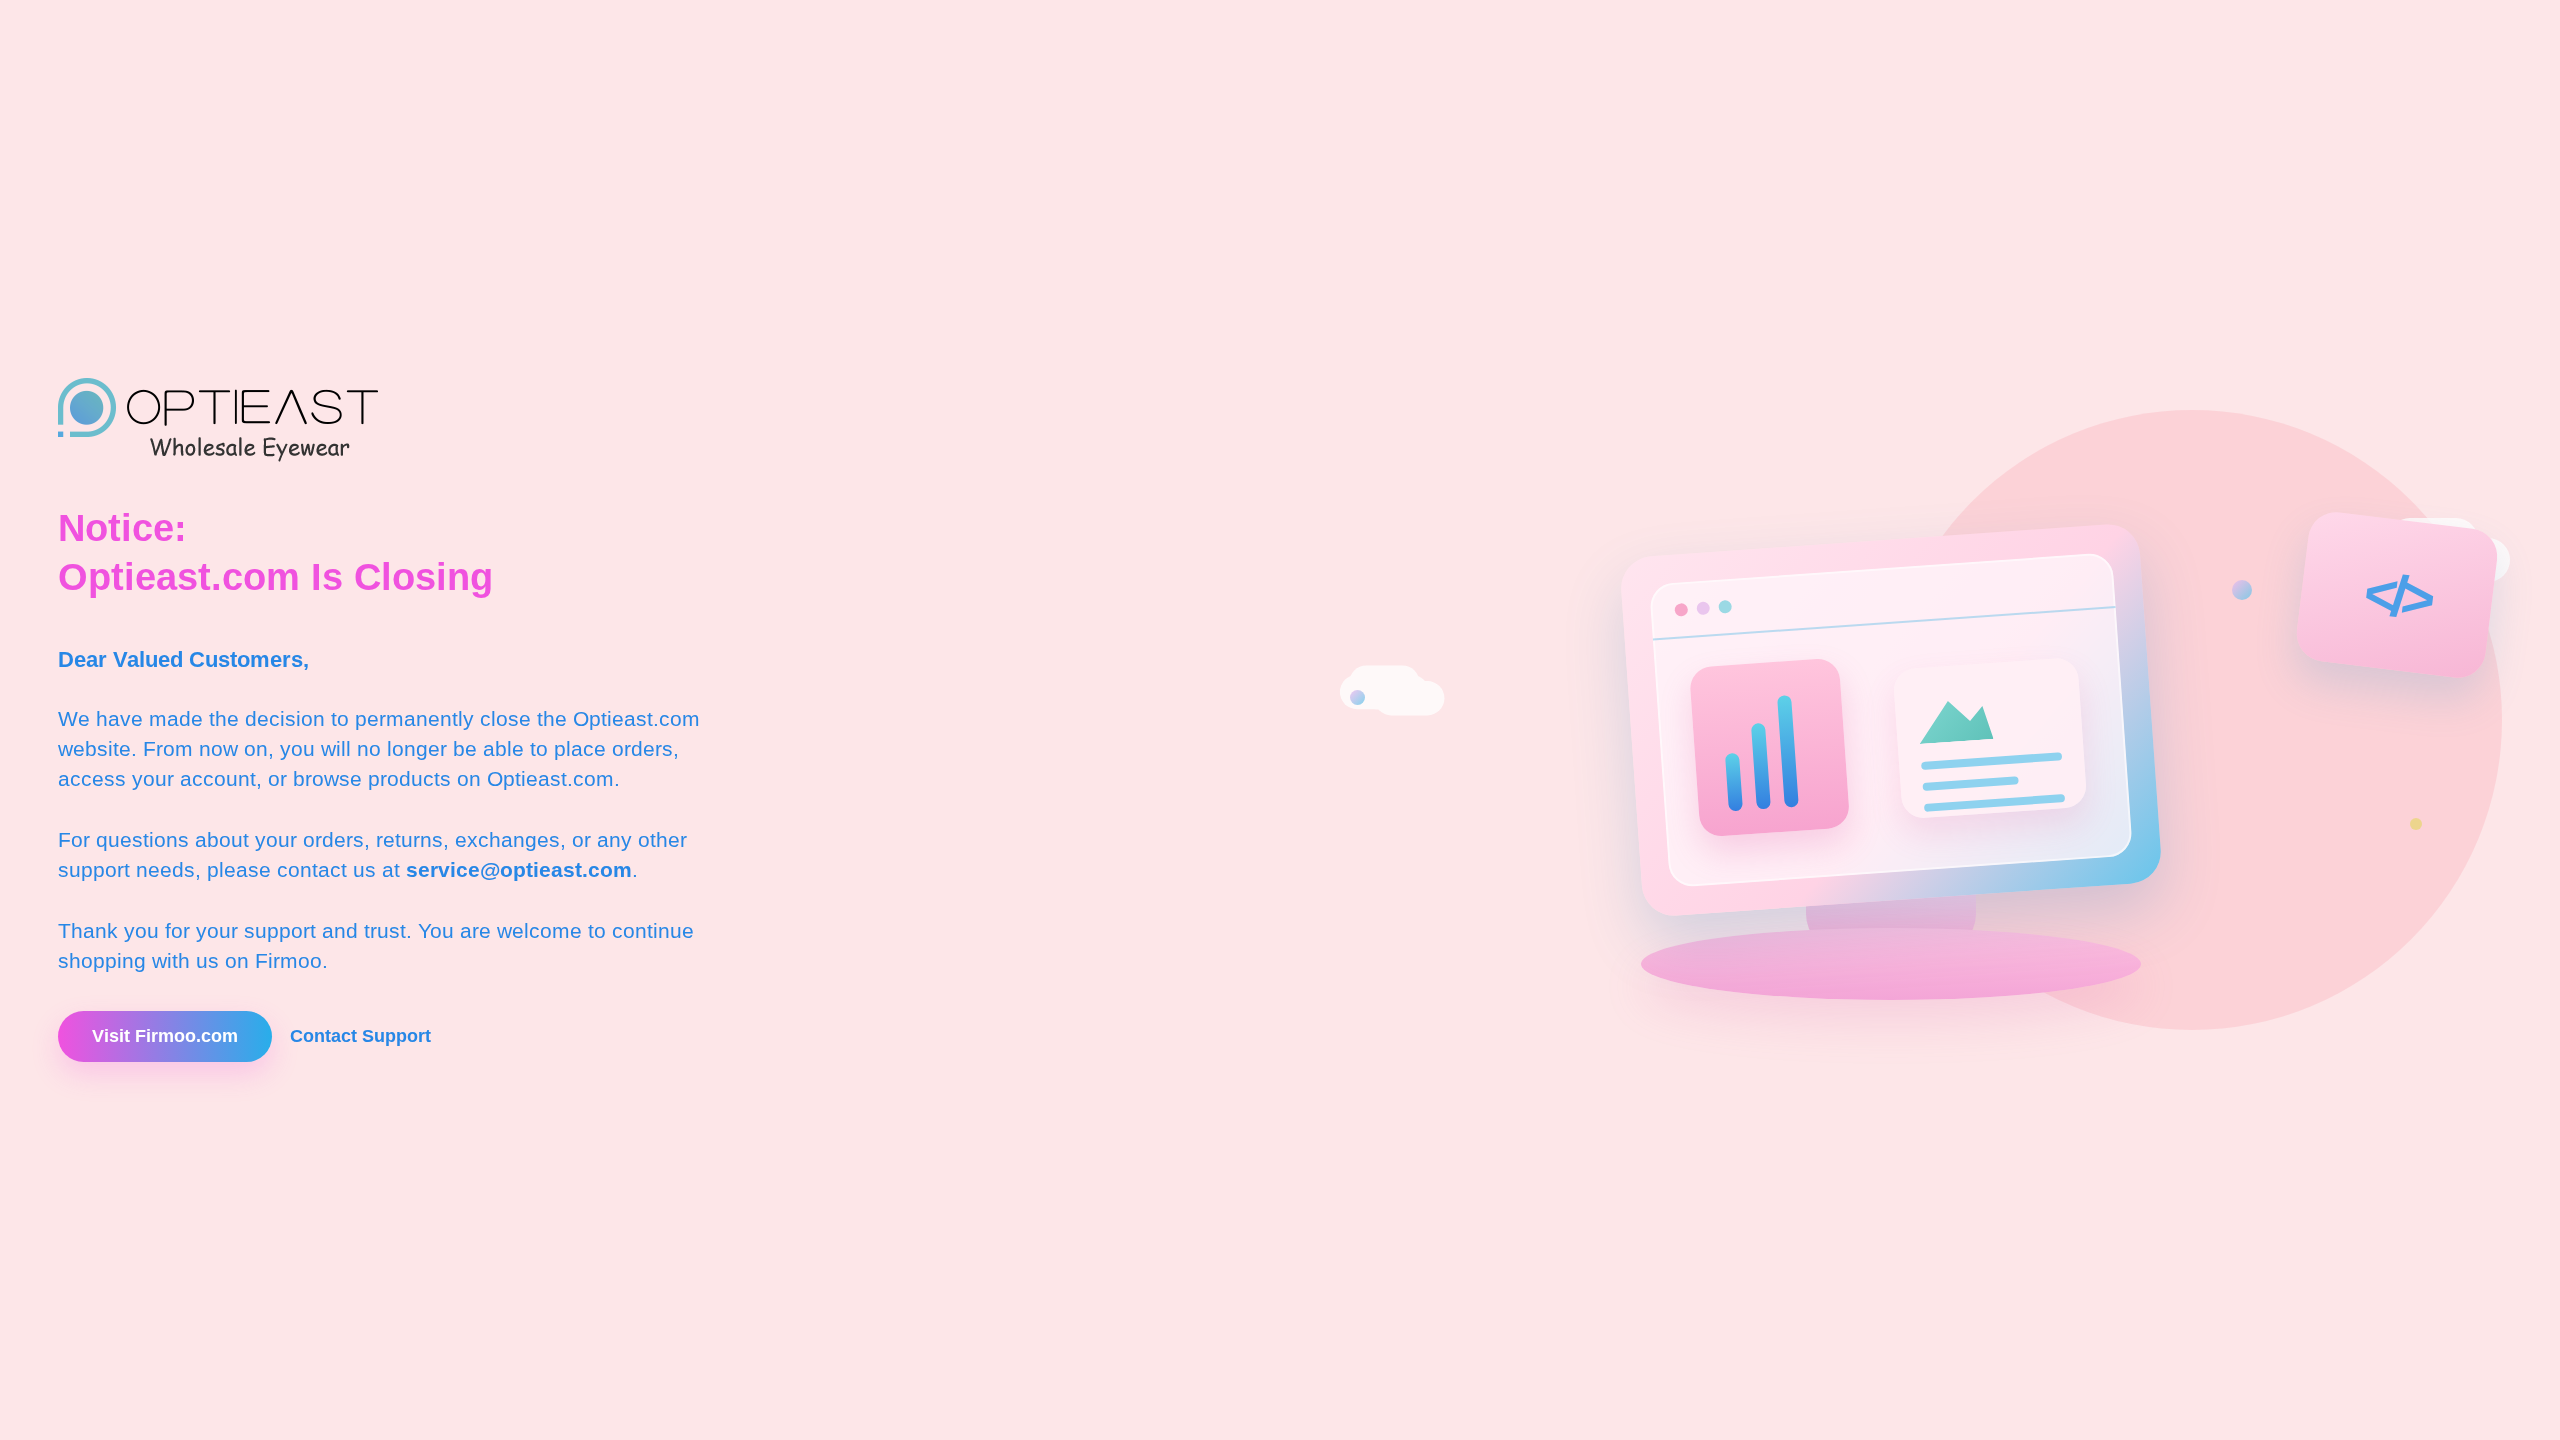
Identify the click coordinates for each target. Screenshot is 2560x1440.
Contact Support (360, 1036)
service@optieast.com (519, 869)
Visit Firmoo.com (165, 1036)
